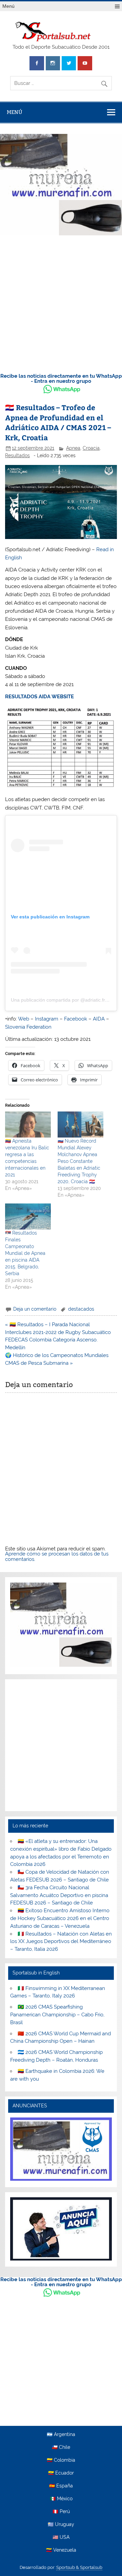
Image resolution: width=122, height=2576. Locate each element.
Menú (8, 6)
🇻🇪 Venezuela (61, 2550)
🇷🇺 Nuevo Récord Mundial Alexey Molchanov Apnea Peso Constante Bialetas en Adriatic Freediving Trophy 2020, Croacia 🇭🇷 (79, 1161)
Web (24, 1019)
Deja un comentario (35, 1309)
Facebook (76, 1019)
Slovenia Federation (28, 1027)
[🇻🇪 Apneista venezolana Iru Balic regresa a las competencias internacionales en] (28, 1125)
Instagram (47, 1019)
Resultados (17, 455)
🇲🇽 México (61, 2499)
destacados (81, 1309)
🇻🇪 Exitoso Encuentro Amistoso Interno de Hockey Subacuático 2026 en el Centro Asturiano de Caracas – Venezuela (60, 1918)
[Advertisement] (61, 302)
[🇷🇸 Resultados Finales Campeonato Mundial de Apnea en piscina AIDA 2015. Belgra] (28, 1216)
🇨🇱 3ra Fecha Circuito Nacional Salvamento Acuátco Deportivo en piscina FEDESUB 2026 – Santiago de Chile (59, 1895)
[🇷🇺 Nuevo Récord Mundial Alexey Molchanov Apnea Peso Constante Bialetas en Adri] (80, 1125)
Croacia (91, 448)
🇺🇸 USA (61, 2537)
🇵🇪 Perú (61, 2512)
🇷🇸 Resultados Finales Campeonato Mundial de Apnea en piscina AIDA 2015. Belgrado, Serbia (25, 1253)
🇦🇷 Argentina (61, 2435)
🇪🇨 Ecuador (61, 2473)
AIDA (99, 1019)
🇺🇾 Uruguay (61, 2525)
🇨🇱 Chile (61, 2448)
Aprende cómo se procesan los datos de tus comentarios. (57, 1556)
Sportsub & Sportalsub (79, 2567)
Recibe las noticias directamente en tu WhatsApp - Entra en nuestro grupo (61, 379)
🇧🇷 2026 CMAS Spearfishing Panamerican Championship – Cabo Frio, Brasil (57, 2015)
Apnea (73, 448)
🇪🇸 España (61, 2486)
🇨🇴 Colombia (61, 2460)
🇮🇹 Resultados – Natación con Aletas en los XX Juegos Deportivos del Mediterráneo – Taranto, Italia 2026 (61, 1942)
